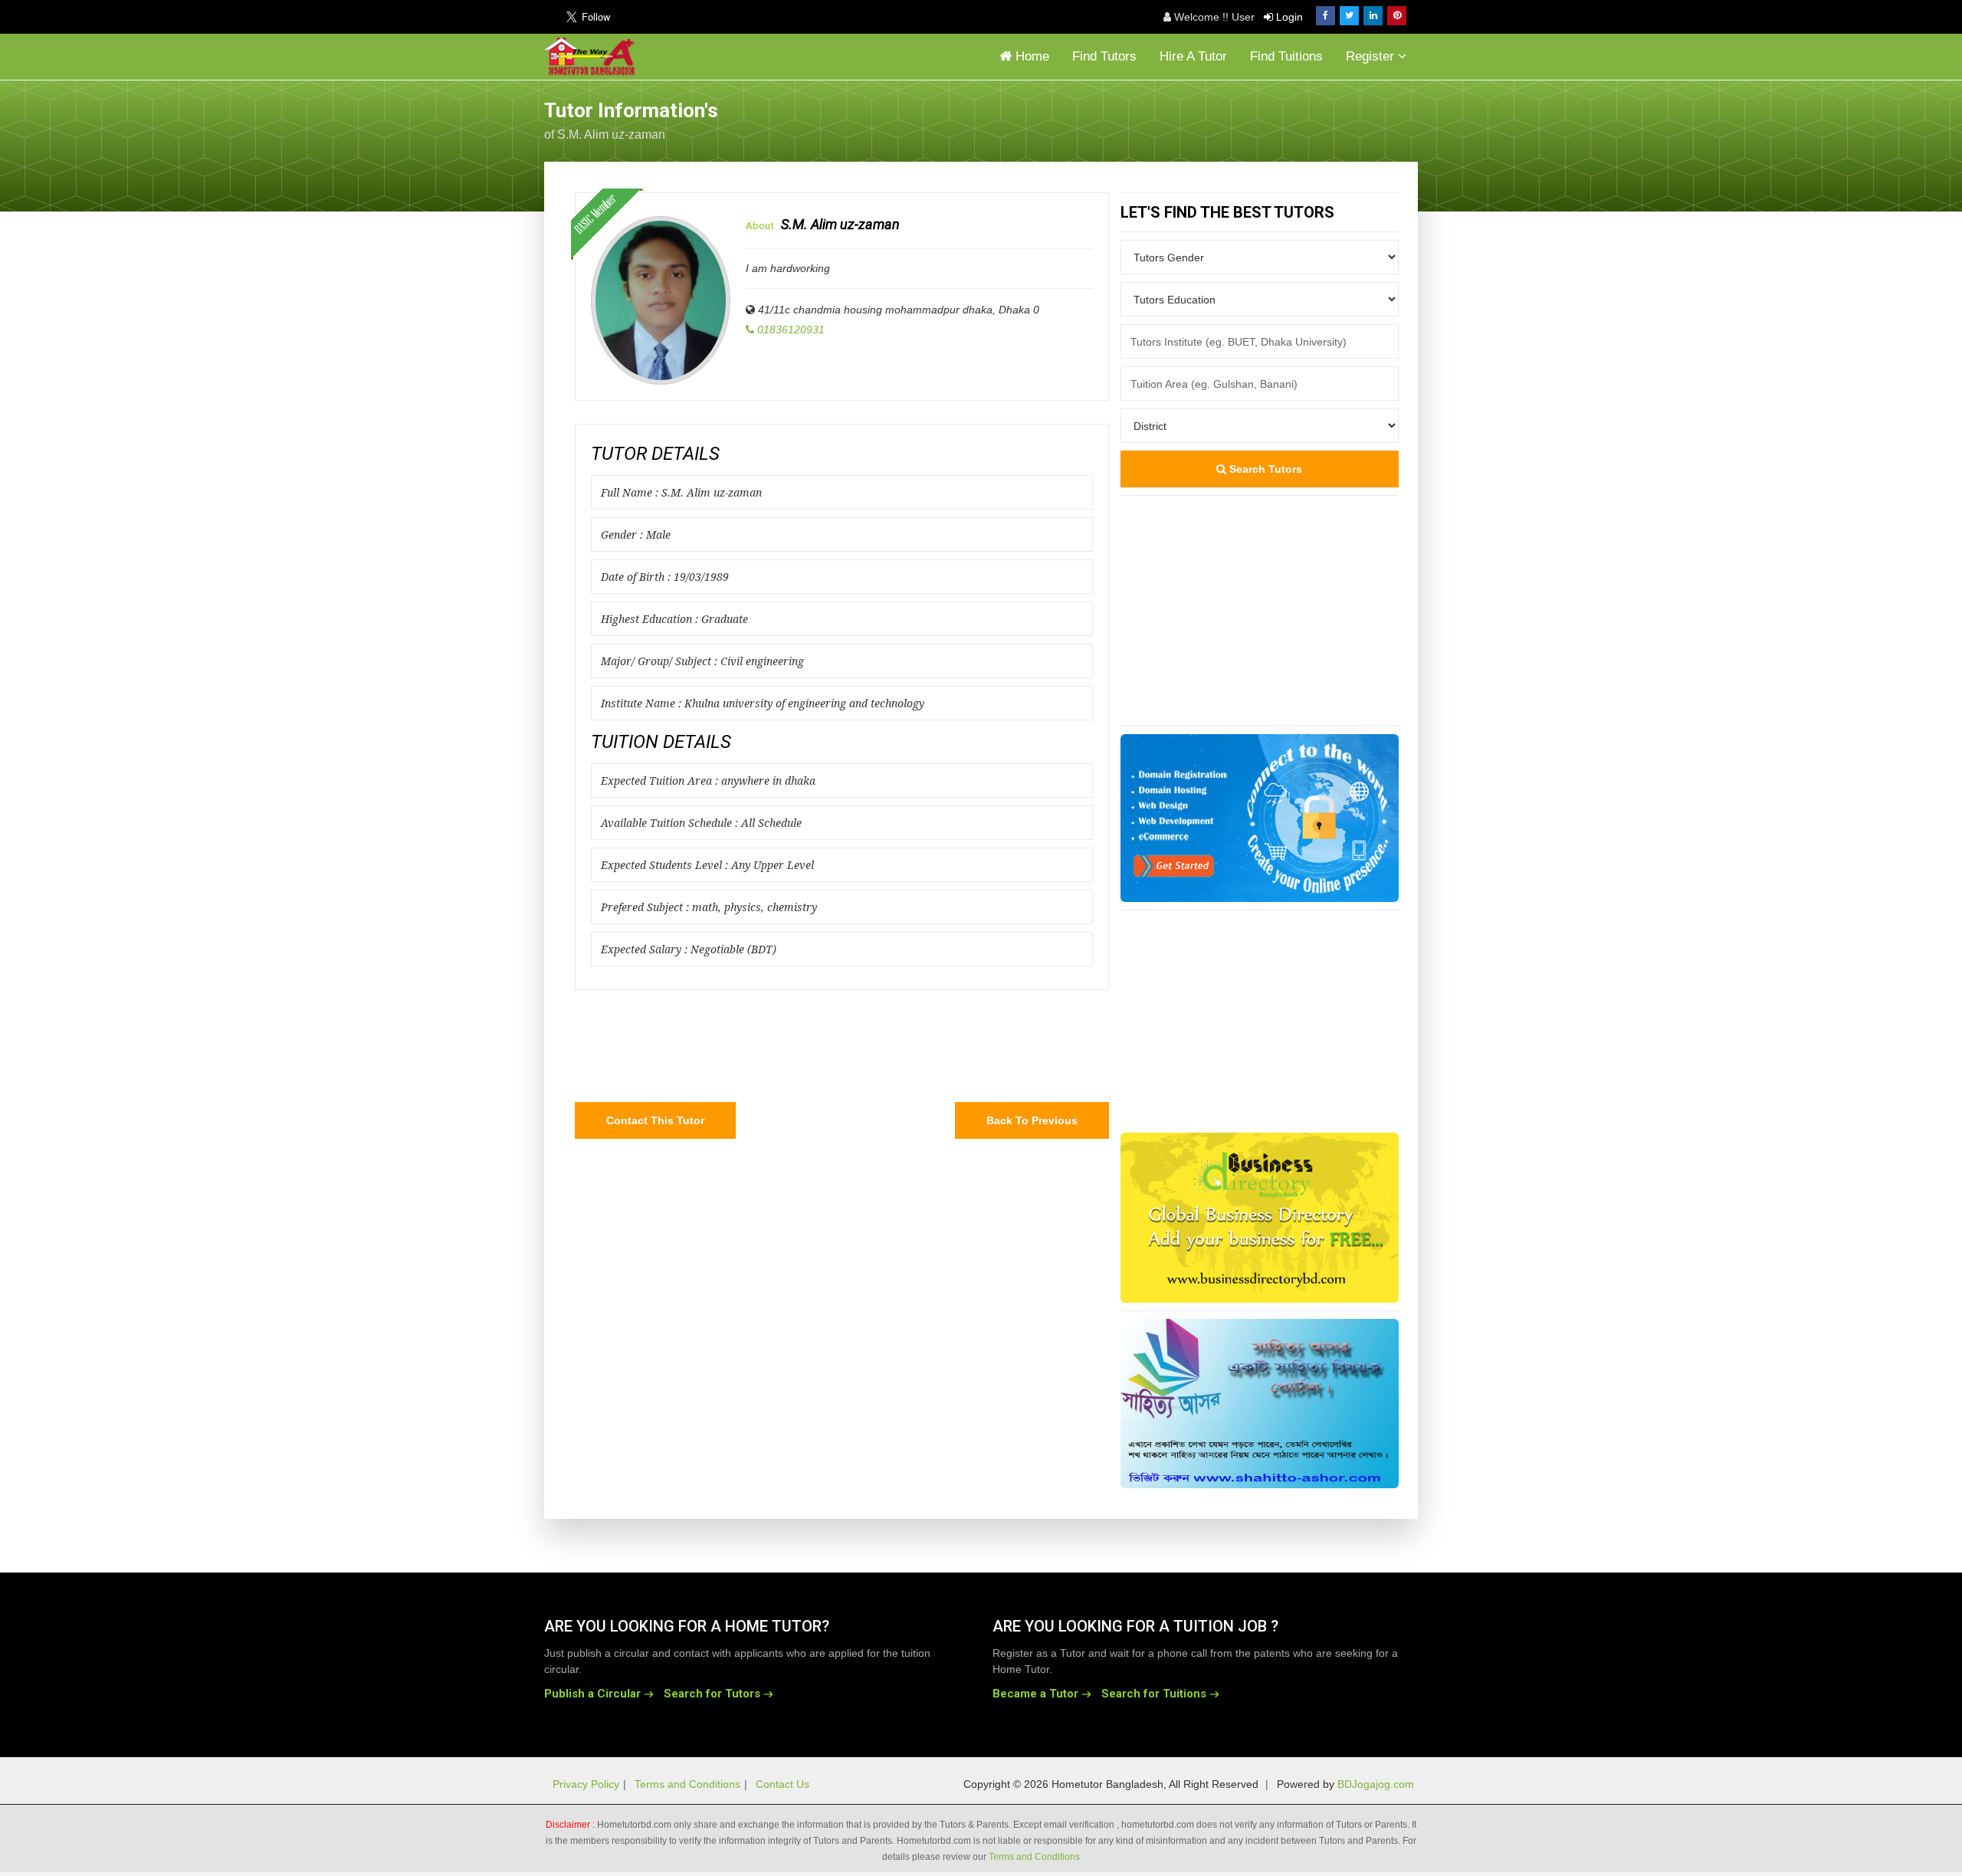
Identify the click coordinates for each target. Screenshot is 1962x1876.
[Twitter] (1349, 16)
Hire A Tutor (1193, 56)
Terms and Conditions (687, 1784)
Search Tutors (1264, 469)
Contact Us (783, 1784)
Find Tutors (1104, 56)
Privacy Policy (586, 1784)
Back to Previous (1032, 1120)
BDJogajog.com (1376, 1784)
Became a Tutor (1035, 1694)
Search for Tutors (712, 1694)
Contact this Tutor (655, 1120)
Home (1030, 56)
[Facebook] (1325, 16)
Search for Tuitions (1154, 1694)
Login (1288, 17)
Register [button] (1372, 56)
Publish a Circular (592, 1694)
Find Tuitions (1286, 56)
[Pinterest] (1397, 16)
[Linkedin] (1373, 16)
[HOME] (593, 57)
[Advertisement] (1295, 119)
